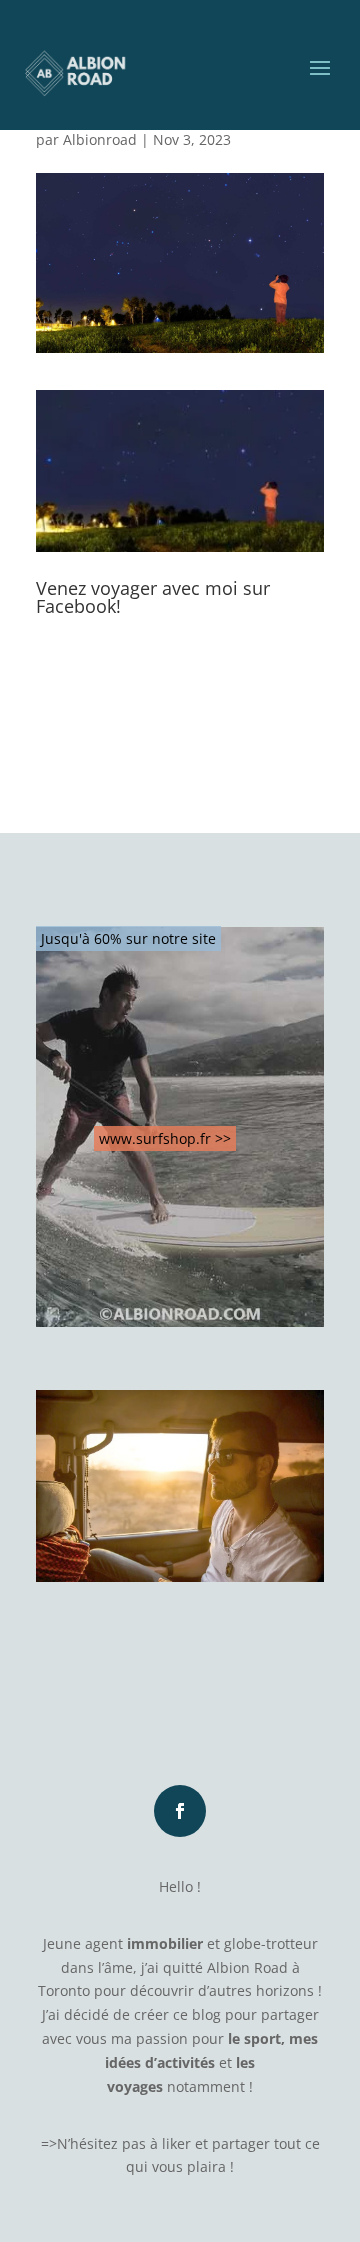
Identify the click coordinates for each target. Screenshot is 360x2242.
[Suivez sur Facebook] (180, 1811)
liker (176, 2143)
